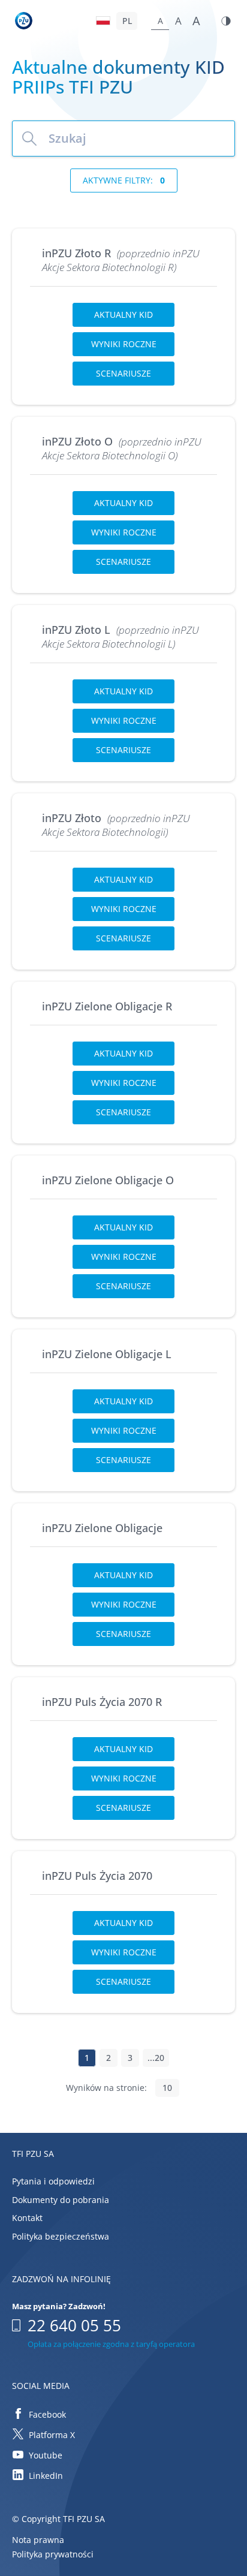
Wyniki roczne (124, 344)
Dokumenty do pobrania (61, 2200)
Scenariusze (123, 373)
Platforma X (52, 2435)
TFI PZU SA (33, 2154)
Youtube (46, 2455)
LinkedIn (46, 2476)
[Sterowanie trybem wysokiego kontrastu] (226, 21)
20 (159, 2058)
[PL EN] (118, 21)
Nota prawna (38, 2540)
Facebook (47, 2414)
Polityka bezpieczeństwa (61, 2236)
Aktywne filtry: (124, 180)
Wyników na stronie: (106, 2088)
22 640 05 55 (74, 2325)
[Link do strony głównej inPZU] (25, 22)
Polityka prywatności (53, 2555)
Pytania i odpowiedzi (53, 2181)
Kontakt (27, 2218)
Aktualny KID (123, 315)
